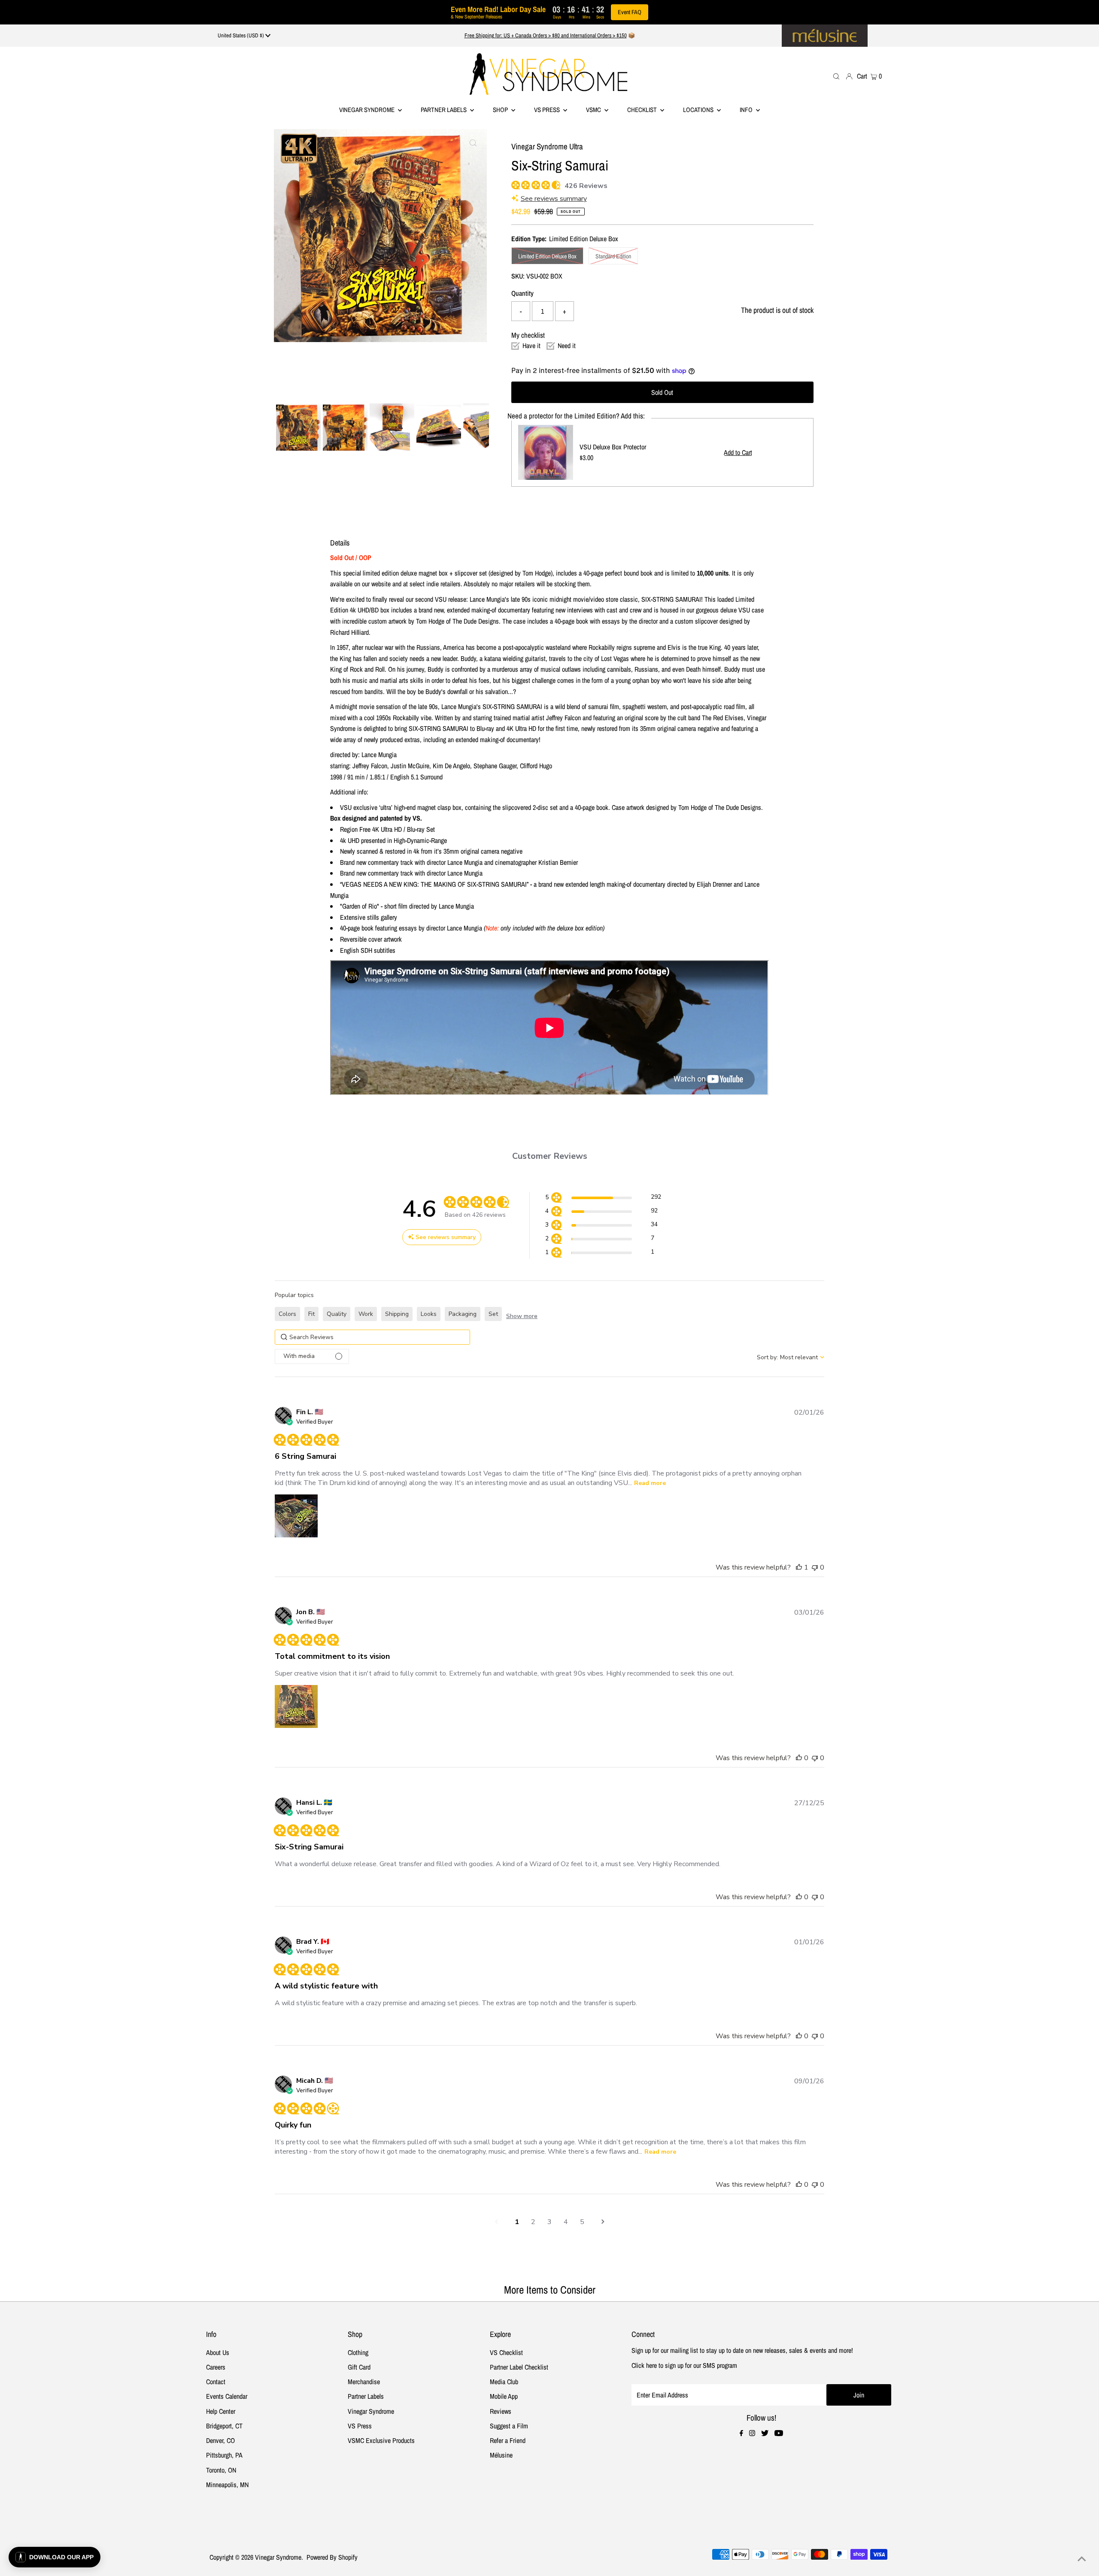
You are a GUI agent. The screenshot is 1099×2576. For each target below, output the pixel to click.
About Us (218, 2352)
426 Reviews (586, 186)
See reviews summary (554, 199)
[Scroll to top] (1082, 2559)
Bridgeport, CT (224, 2426)
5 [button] (582, 2222)
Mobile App (504, 2396)
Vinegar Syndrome (367, 110)
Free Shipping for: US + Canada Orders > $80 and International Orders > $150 (546, 35)
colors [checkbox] (287, 1314)
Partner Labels (444, 110)
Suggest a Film (509, 2426)
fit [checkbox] (311, 1314)
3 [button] (549, 2222)
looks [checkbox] (429, 1314)
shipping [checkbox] (397, 1314)
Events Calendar (227, 2396)
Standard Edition (613, 256)
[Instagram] (752, 2434)
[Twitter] (765, 2434)
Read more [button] (650, 1483)
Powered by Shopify (332, 2557)
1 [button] (517, 2222)
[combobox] (791, 1357)
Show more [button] (522, 1316)
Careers (216, 2367)
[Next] (309, 143)
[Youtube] (779, 2434)
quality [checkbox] (337, 1314)
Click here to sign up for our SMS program (684, 2365)
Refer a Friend (508, 2440)
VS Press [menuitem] (548, 110)
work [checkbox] (366, 1314)
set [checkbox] (493, 1314)
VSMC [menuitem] (594, 110)
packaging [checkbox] (463, 1314)
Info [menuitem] (747, 110)
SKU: (518, 276)
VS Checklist (506, 2352)
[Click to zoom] (473, 143)
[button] (603, 1199)
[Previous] (288, 143)
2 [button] (533, 2222)
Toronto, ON (221, 2470)
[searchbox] (372, 1337)
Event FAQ (630, 12)
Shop (501, 110)
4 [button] (566, 2222)
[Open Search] (836, 76)
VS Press (360, 2426)
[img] (515, 184)
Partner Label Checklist (519, 2367)
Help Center (221, 2411)
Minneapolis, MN (227, 2485)
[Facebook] (741, 2434)
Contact (216, 2382)
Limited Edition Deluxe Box (547, 256)
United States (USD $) (241, 35)
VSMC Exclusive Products (381, 2440)
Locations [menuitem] (699, 110)
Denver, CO (220, 2440)
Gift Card (359, 2367)
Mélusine (501, 2455)
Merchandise (364, 2382)
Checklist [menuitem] (643, 110)
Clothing (358, 2352)
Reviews (501, 2411)
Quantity (522, 293)
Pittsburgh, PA (224, 2455)
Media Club (504, 2382)
